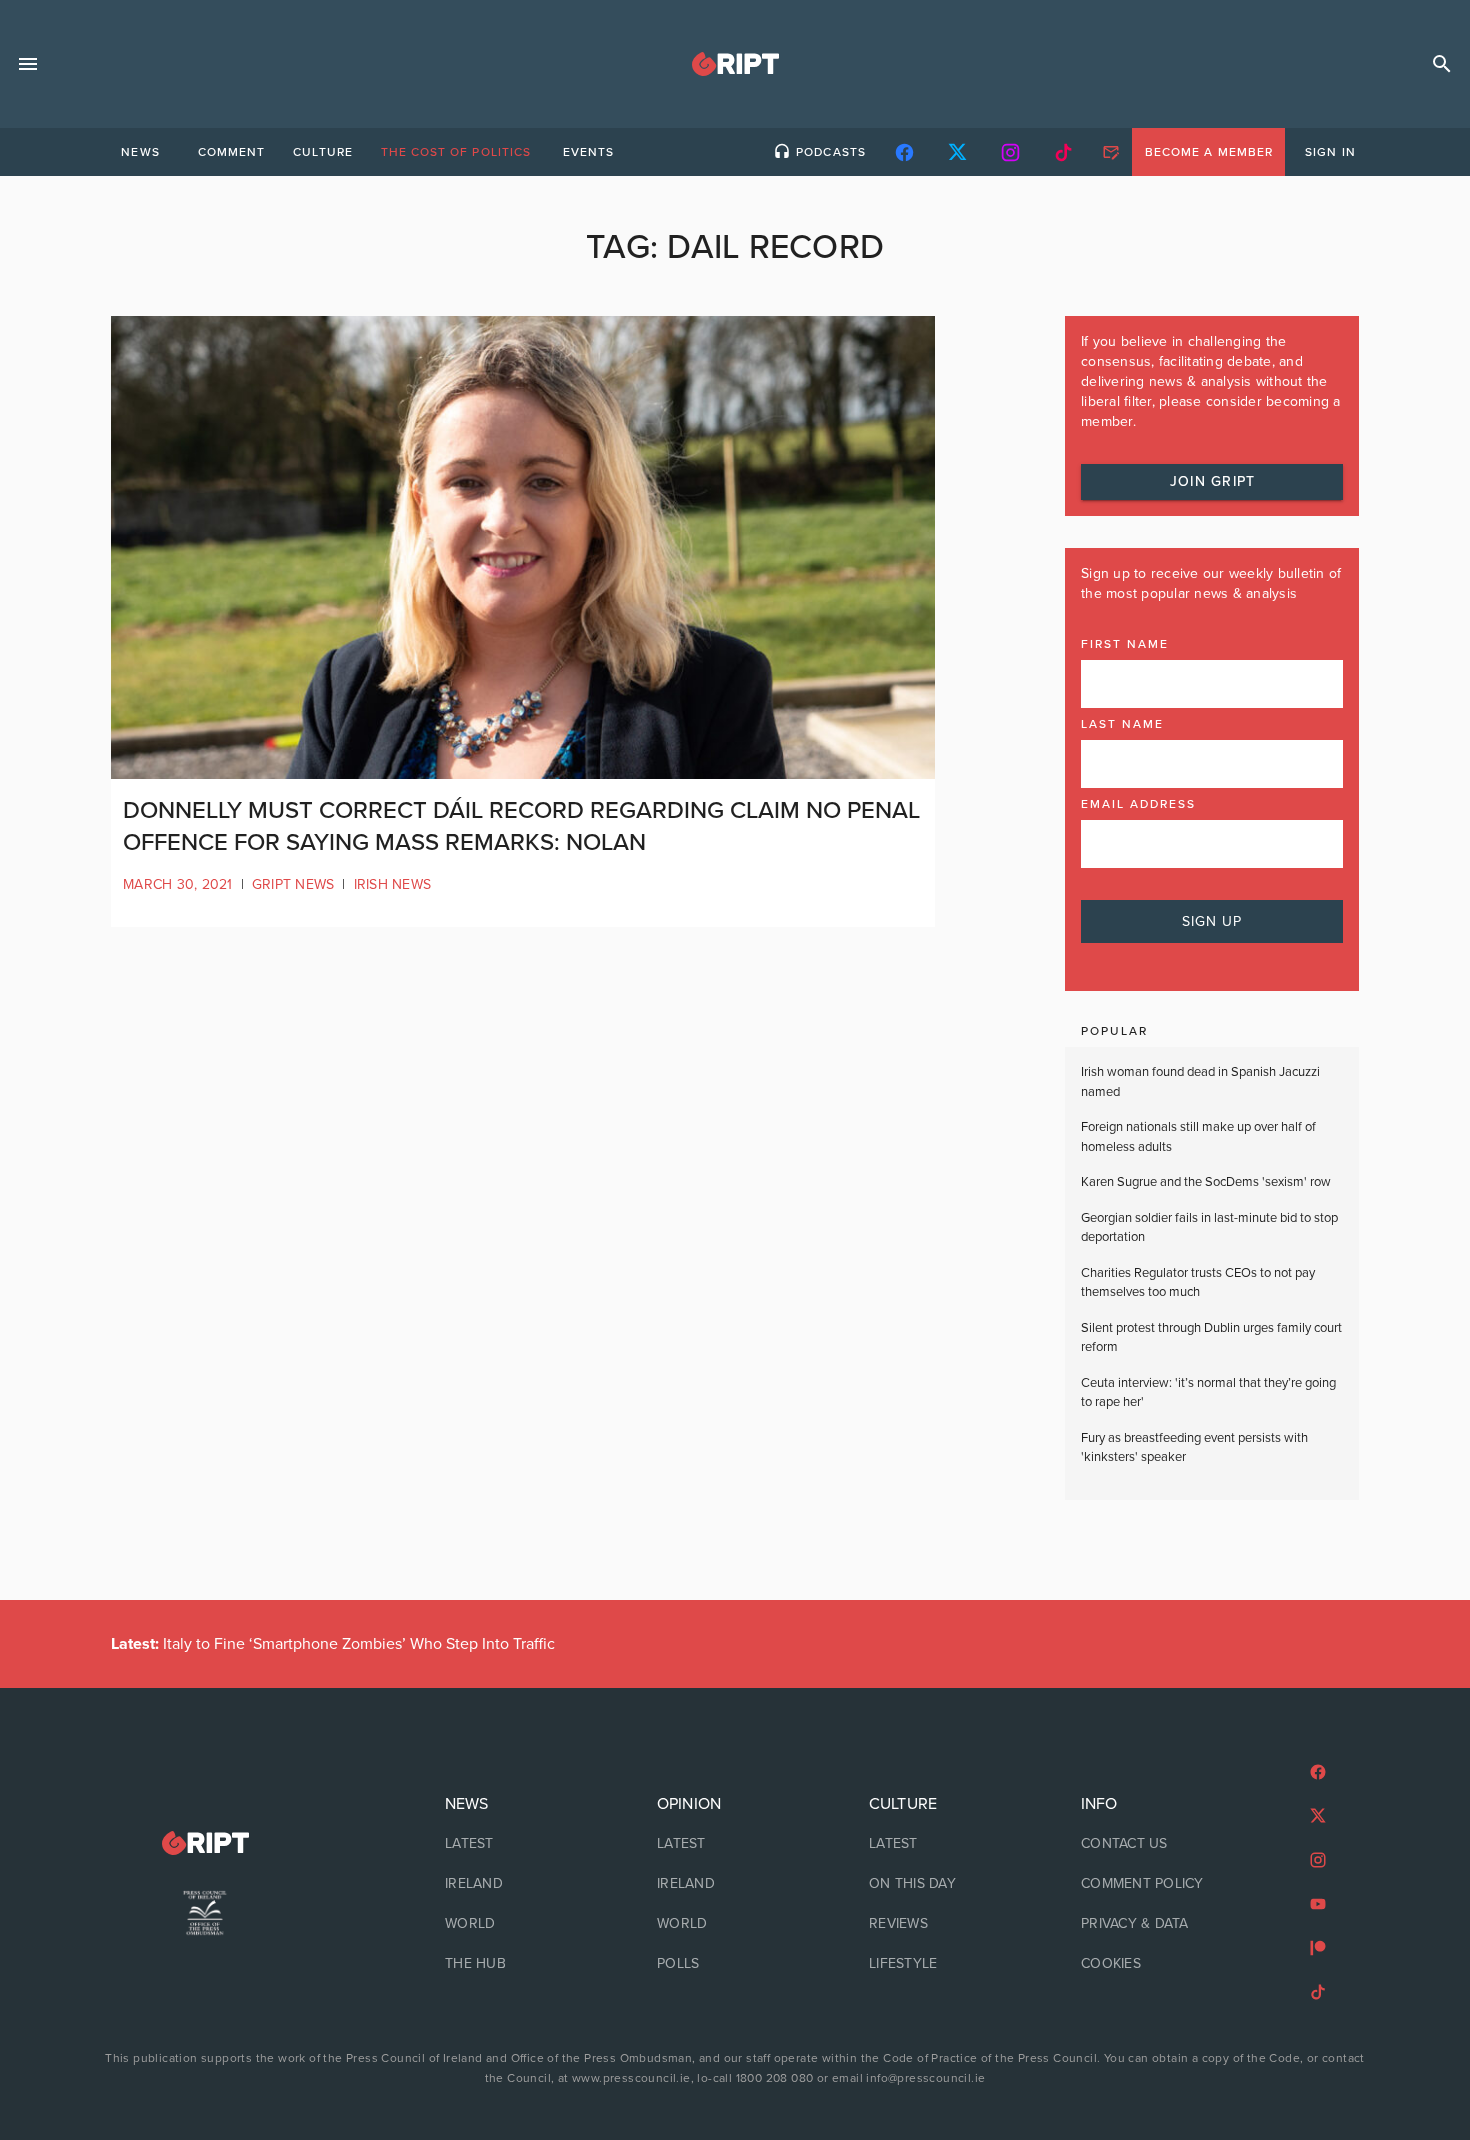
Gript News (293, 884)
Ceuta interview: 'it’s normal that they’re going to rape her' (1208, 1393)
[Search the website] (1442, 64)
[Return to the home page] (205, 1843)
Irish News (393, 884)
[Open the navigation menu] (28, 64)
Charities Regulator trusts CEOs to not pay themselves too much (1198, 1283)
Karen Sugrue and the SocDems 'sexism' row (1206, 1182)
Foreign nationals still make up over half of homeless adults (1198, 1137)
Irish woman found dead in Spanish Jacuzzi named (1200, 1082)
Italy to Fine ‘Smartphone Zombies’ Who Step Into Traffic (333, 1644)
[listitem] (523, 1844)
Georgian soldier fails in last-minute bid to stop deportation (1209, 1228)
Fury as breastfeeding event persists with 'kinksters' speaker (1194, 1448)
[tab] (140, 152)
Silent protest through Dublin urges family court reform (1211, 1338)
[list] (523, 1884)
